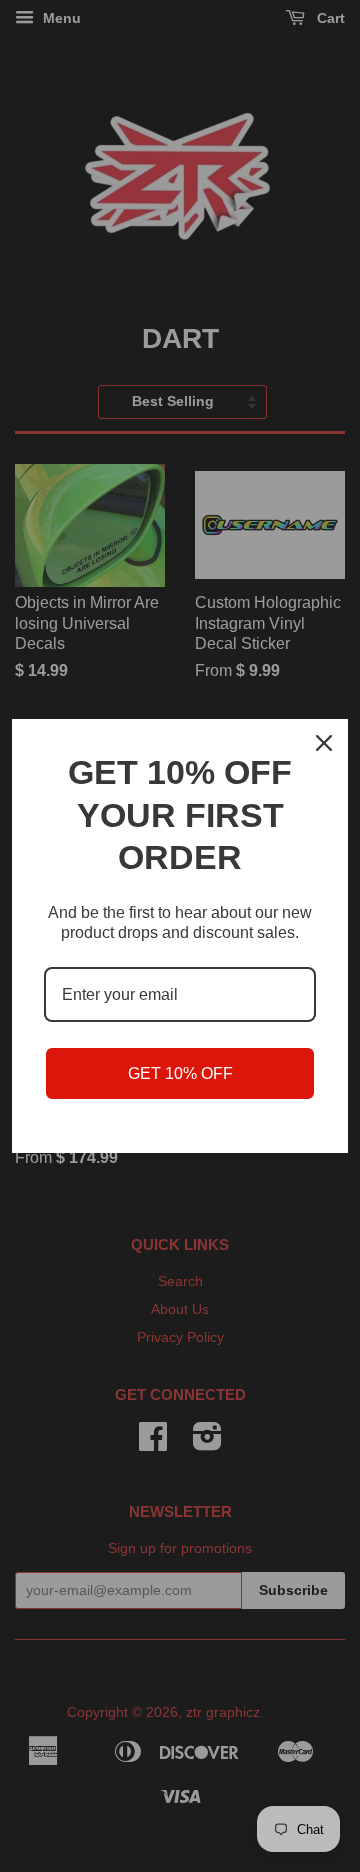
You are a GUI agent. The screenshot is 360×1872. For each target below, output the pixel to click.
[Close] (324, 743)
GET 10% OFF (180, 1073)
